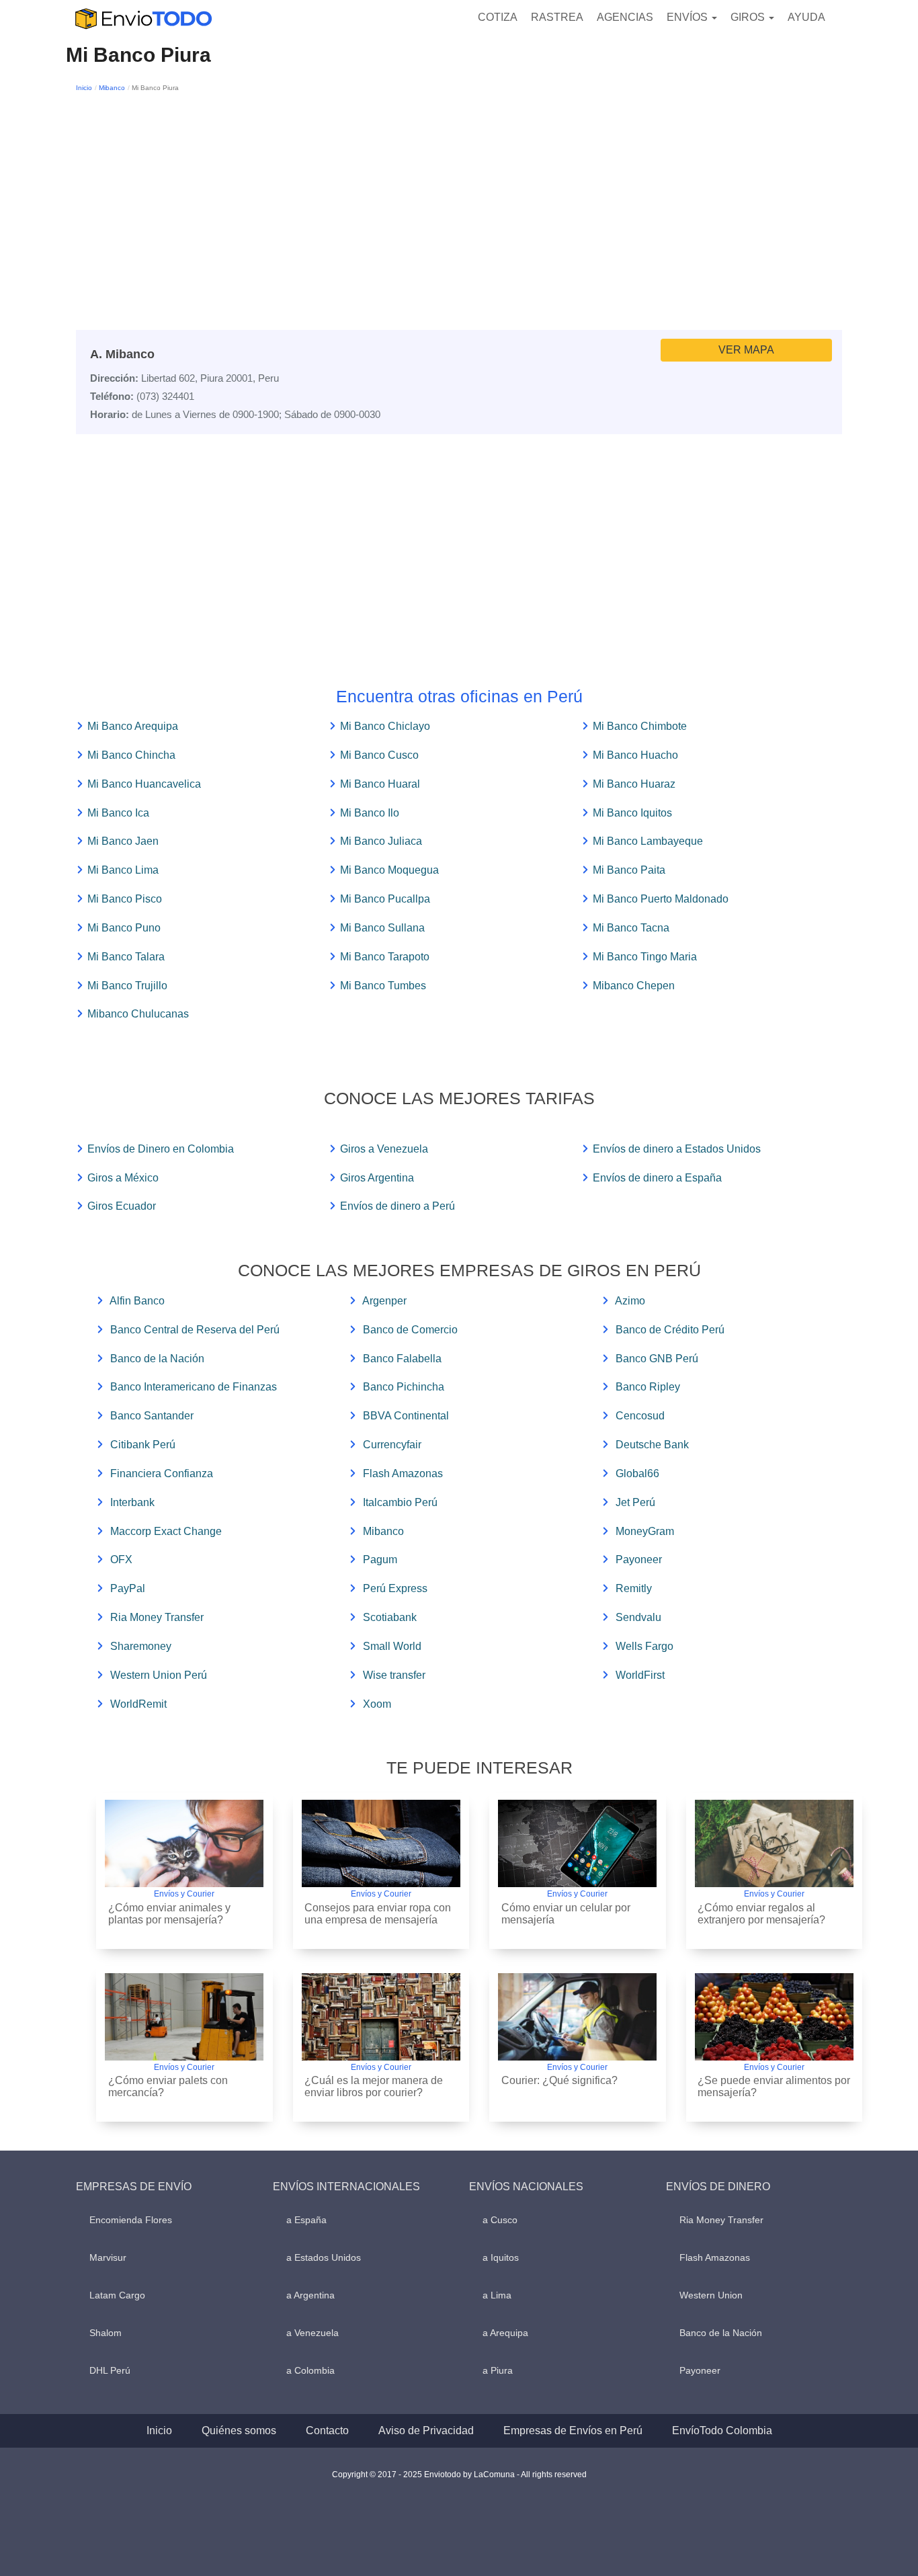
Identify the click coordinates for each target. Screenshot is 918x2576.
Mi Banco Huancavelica (144, 784)
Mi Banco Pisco (125, 899)
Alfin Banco (137, 1301)
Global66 (637, 1473)
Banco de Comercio (410, 1330)
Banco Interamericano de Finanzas (194, 1387)
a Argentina (310, 2295)
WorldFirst (640, 1675)
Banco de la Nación (157, 1359)
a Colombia (310, 2370)
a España (306, 2220)
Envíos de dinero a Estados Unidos (677, 1149)
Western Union (711, 2295)
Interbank (132, 1502)
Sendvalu (638, 1617)
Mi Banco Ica (118, 813)
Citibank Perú (143, 1445)
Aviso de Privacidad (426, 2430)
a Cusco (500, 2220)
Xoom (377, 1704)
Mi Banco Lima (123, 870)
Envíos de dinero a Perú (398, 1206)
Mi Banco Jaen (123, 841)
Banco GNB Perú (657, 1359)
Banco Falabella (402, 1359)
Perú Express (395, 1588)
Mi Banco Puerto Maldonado (661, 899)
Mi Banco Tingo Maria (645, 957)
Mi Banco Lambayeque (648, 841)
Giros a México (123, 1178)
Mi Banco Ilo (370, 813)
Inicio (84, 88)
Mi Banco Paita (629, 870)
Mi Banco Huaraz (634, 784)
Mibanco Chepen (634, 986)
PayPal (128, 1588)
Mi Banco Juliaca (381, 841)
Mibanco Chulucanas (138, 1014)
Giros (749, 17)
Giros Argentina (377, 1178)
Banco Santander (152, 1416)
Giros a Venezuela (384, 1149)
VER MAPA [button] (746, 350)
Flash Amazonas (403, 1473)
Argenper (384, 1301)
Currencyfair (392, 1445)
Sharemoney (141, 1646)
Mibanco (112, 88)
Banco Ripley (648, 1387)
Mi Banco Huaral (380, 784)
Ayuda (806, 17)
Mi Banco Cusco (379, 755)
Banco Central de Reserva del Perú (195, 1330)
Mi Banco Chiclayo (385, 726)
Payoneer (639, 1560)
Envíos (688, 17)
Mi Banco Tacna (631, 928)
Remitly (634, 1588)
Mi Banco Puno (124, 928)
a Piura (498, 2370)
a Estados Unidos (324, 2257)
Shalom (106, 2333)
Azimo (630, 1301)
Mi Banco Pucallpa (385, 899)
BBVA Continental (406, 1416)
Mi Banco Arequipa (133, 726)
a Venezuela (312, 2333)
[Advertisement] (459, 196)
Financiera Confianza (162, 1473)
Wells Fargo (644, 1646)
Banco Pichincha (404, 1387)
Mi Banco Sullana (382, 928)
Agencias (625, 17)
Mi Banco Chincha (131, 755)
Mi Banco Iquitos (632, 813)
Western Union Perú (159, 1675)
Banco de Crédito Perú (670, 1330)
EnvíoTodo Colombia (722, 2430)
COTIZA (498, 17)
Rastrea (557, 17)
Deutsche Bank (652, 1445)
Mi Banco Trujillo (127, 986)
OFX (121, 1560)
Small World (392, 1646)
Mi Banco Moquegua (389, 870)
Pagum (380, 1560)
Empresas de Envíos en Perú (573, 2430)
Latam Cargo (117, 2295)
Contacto (327, 2430)
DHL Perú (110, 2370)
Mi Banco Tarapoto (385, 957)
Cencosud (640, 1416)
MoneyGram (645, 1531)
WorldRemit (138, 1704)
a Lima (497, 2295)
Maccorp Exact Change (166, 1531)
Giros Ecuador (122, 1206)
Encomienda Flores (131, 2220)
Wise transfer (394, 1675)
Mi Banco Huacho (635, 755)
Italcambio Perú (400, 1502)
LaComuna (494, 2475)
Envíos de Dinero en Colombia (161, 1149)
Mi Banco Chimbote (640, 726)
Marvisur (108, 2257)
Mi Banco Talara (126, 957)
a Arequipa (505, 2333)
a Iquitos (501, 2257)
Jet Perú (635, 1502)
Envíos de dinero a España (657, 1178)
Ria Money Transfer (157, 1617)
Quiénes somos (239, 2430)
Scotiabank (390, 1617)
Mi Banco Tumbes (383, 986)
